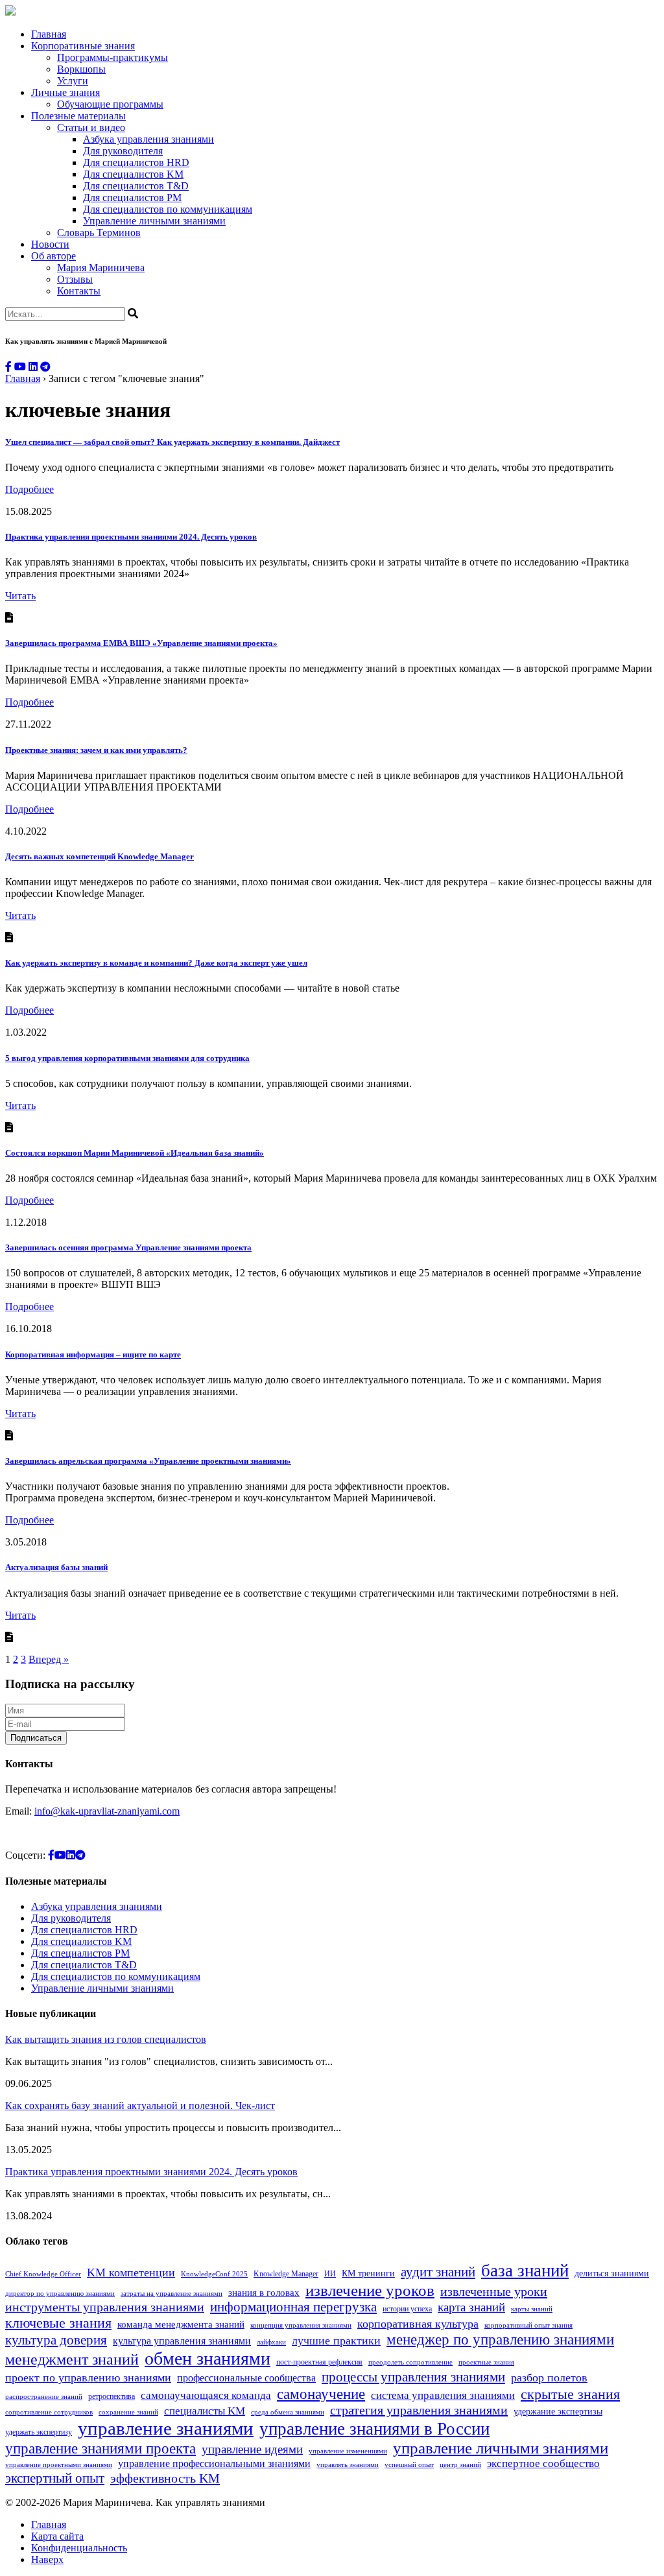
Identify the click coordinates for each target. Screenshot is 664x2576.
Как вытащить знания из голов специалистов (106, 2039)
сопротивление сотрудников (49, 2412)
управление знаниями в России (374, 2429)
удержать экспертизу (39, 2432)
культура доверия (56, 2340)
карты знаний (532, 2309)
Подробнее (30, 489)
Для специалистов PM (132, 197)
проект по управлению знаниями (88, 2378)
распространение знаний (44, 2397)
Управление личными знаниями (154, 221)
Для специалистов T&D (136, 186)
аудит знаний (438, 2272)
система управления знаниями (443, 2395)
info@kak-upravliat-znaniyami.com (107, 1811)
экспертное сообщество (543, 2463)
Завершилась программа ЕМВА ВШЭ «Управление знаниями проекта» (141, 643)
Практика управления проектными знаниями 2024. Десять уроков (131, 537)
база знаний (525, 2271)
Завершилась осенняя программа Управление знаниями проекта (128, 1247)
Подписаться (36, 1738)
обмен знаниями (207, 2358)
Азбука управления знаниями (148, 139)
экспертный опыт (55, 2478)
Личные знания (65, 92)
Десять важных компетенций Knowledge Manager (100, 856)
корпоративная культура (418, 2324)
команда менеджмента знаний (181, 2324)
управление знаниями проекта (101, 2448)
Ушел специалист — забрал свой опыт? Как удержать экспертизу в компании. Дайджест (172, 442)
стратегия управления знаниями (419, 2410)
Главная (49, 34)
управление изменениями (348, 2451)
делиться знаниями (612, 2273)
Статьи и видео (91, 127)
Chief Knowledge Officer (43, 2274)
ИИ (330, 2274)
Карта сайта (57, 2536)
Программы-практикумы (113, 57)
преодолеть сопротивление (410, 2362)
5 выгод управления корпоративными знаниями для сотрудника (127, 1058)
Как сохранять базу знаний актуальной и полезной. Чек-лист (140, 2105)
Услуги (73, 81)
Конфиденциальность (79, 2548)
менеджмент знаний (72, 2359)
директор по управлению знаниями (60, 2294)
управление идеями (252, 2449)
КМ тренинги (368, 2273)
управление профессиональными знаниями (214, 2463)
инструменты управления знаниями (105, 2307)
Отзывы (75, 279)
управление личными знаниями (501, 2448)
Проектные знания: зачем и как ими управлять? (96, 750)
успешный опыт (409, 2465)
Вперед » (49, 1659)
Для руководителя (123, 151)
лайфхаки (271, 2342)
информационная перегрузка (293, 2307)
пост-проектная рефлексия (319, 2362)
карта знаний (471, 2307)
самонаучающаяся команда (206, 2395)
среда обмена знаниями (288, 2412)
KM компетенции (131, 2272)
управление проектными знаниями (59, 2465)
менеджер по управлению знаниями (500, 2340)
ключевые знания (58, 2323)
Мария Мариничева (101, 268)
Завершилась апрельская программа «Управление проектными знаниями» (148, 1461)
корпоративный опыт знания (528, 2325)
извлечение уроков (370, 2290)
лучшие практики (336, 2341)
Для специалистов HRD (136, 162)
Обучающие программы (110, 104)
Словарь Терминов (99, 233)
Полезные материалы (78, 116)
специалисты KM (205, 2411)
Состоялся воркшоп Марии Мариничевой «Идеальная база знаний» (135, 1153)
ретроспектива (112, 2396)
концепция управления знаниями (301, 2325)
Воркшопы (81, 69)
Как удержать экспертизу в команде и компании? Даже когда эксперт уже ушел (156, 963)
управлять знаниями (348, 2465)
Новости (50, 244)
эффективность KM (165, 2478)
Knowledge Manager (286, 2274)
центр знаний (460, 2465)
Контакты (79, 291)
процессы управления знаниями (413, 2377)
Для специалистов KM (133, 174)
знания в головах (264, 2292)
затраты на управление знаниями (172, 2294)
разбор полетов (549, 2378)
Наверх (47, 2559)
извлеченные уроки (494, 2291)
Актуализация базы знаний (56, 1567)
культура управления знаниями (182, 2341)
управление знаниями (166, 2428)
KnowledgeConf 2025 (214, 2274)
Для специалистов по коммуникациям (168, 209)
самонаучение (321, 2394)
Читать (20, 596)
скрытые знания (570, 2394)
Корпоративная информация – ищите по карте (93, 1354)
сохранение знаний (128, 2412)
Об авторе (53, 256)
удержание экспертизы (558, 2412)
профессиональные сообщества (246, 2378)
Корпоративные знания (83, 46)
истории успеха (407, 2309)
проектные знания (486, 2362)
